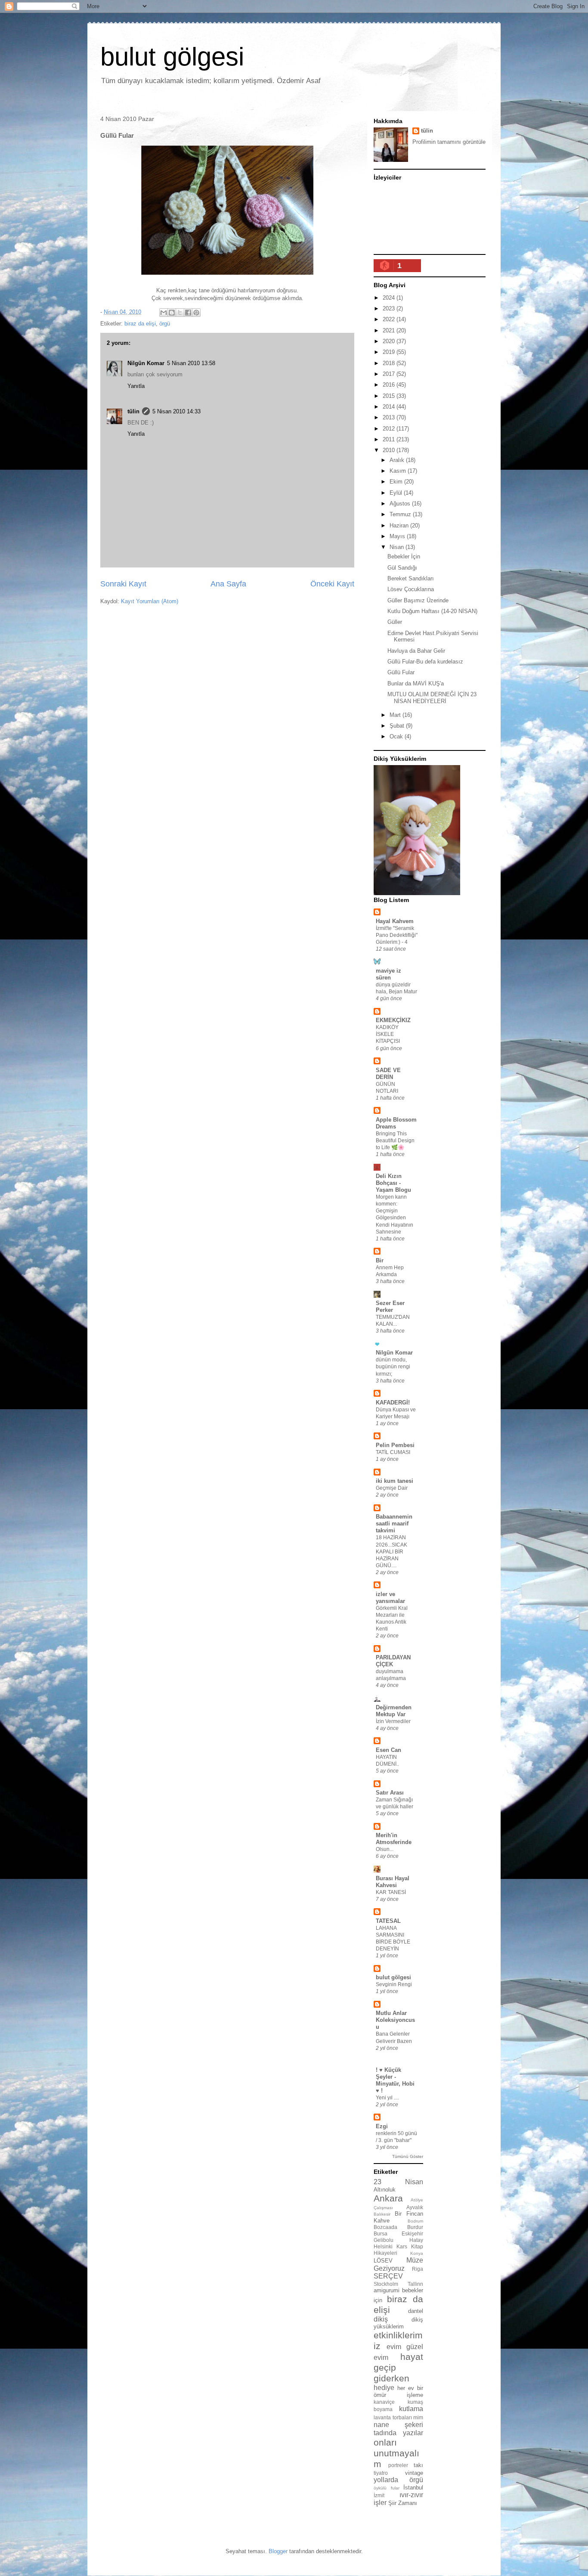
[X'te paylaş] (180, 313)
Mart (396, 715)
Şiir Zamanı (403, 2503)
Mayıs (398, 536)
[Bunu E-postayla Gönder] (164, 313)
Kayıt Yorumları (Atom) (150, 601)
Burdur (415, 2227)
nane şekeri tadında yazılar (398, 2429)
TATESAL (388, 1921)
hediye (384, 2388)
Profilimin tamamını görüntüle (449, 142)
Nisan (398, 547)
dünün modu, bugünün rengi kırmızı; (393, 1367)
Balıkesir (382, 2214)
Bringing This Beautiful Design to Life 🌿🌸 (395, 1141)
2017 (390, 374)
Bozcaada (385, 2227)
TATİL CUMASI (393, 1452)
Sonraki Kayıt (123, 584)
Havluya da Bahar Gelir (416, 651)
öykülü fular (387, 2488)
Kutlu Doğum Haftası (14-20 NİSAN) (432, 611)
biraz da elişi (140, 324)
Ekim (397, 482)
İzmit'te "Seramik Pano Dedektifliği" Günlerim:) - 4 (397, 935)
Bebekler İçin (404, 556)
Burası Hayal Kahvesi (393, 1882)
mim (418, 2417)
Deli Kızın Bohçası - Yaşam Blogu (393, 1183)
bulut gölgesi (172, 57)
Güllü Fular (401, 672)
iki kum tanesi (395, 1481)
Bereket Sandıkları (411, 578)
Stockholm (386, 2284)
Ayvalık (415, 2207)
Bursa (381, 2233)
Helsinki (383, 2246)
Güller (395, 622)
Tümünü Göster (408, 2156)
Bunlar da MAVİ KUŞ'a (416, 684)
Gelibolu (384, 2240)
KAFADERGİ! (393, 1403)
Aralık (398, 460)
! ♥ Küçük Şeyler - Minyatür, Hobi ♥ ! (395, 2080)
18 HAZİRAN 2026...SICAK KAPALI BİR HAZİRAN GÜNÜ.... (391, 1551)
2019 (390, 352)
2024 (390, 298)
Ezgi (382, 2126)
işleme (415, 2395)
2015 (390, 396)
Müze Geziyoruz (398, 2264)
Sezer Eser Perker (390, 1307)
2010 (390, 450)
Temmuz (401, 514)
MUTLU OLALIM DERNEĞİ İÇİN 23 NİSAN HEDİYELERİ (432, 698)
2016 (390, 385)
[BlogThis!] (172, 313)
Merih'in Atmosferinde (394, 1839)
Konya (417, 2253)
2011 (390, 439)
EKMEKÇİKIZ (393, 1020)
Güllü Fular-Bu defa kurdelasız (425, 662)
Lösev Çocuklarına (411, 589)
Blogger (278, 2551)
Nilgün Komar (146, 363)
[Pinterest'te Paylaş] (196, 313)
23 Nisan (398, 2182)
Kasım (399, 471)
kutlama (411, 2409)
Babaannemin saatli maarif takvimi (394, 1524)
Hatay (416, 2240)
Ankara (388, 2198)
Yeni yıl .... (387, 2098)
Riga (418, 2269)
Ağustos (401, 504)
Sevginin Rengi (394, 1984)
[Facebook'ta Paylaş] (188, 313)
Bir (380, 1260)
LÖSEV (383, 2261)
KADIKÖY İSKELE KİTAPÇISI (388, 1034)
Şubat (398, 726)
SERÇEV (388, 2276)
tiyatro (381, 2473)
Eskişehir (412, 2233)
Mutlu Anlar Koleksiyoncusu (395, 2020)
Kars (402, 2246)
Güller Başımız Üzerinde (418, 600)
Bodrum (415, 2221)
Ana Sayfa (228, 584)
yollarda (386, 2480)
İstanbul (413, 2488)
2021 (390, 330)
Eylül (397, 493)
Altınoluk (385, 2190)
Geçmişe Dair (392, 1488)
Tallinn (415, 2284)
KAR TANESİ (391, 1892)
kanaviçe (384, 2402)
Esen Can (388, 1750)
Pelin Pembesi (395, 1445)
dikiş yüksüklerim (398, 2323)
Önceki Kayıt (332, 584)
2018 (390, 363)
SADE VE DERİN (388, 1074)
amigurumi (387, 2290)
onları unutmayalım (396, 2453)
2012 (390, 429)
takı (418, 2465)
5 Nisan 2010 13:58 (191, 363)
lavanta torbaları (393, 2417)
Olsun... (385, 1849)
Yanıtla (136, 386)
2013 (390, 417)
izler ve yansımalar (390, 1598)
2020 (390, 341)
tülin (133, 411)
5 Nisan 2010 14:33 (176, 411)
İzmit (379, 2495)
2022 (390, 319)
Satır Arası (390, 1793)
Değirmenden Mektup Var (394, 1711)
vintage (414, 2473)
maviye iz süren (388, 974)
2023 (390, 308)
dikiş (381, 2319)
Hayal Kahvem (395, 921)
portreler (398, 2465)
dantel (416, 2311)
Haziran (400, 525)
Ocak (397, 736)
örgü (165, 324)
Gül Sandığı (402, 568)
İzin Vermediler (393, 1721)
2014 (390, 407)
